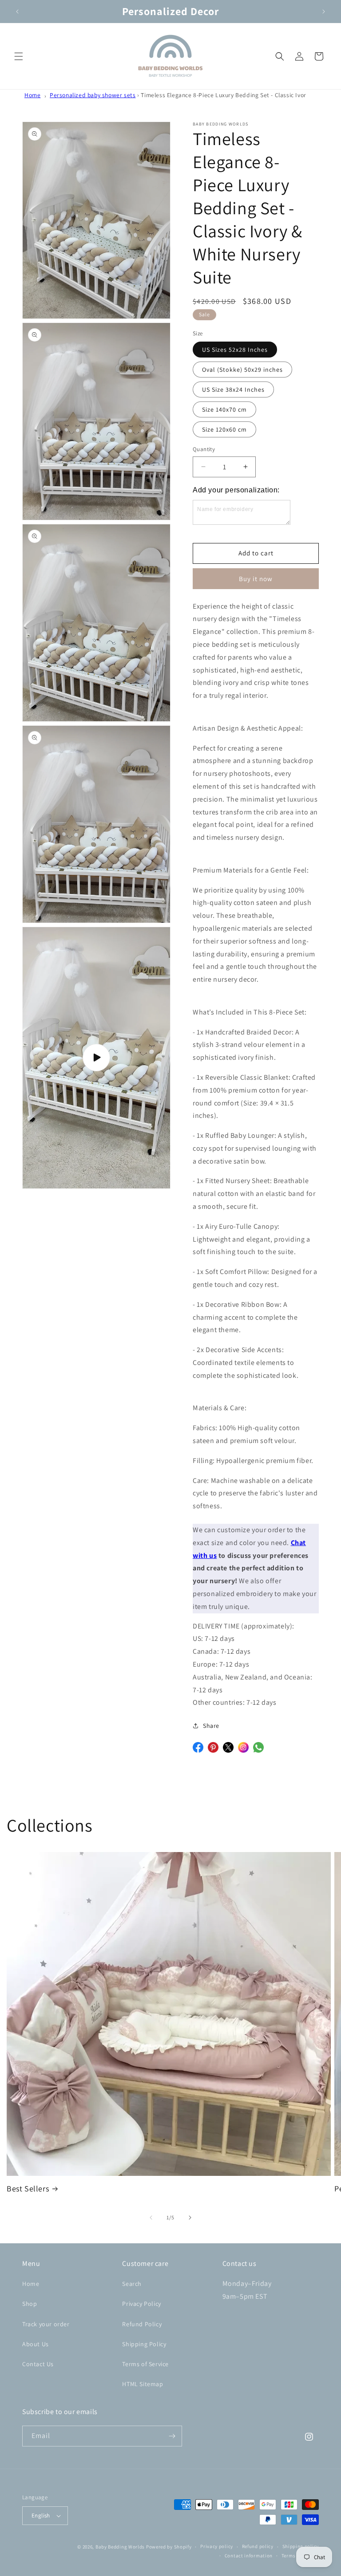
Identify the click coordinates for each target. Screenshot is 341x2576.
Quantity (204, 449)
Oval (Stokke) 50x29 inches (242, 370)
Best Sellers (28, 2189)
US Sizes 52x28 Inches (235, 350)
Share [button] (211, 1726)
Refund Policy (142, 2324)
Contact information (249, 2556)
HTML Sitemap (143, 2384)
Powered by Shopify (169, 2547)
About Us (36, 2344)
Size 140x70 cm (224, 409)
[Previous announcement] (17, 12)
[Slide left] (151, 2218)
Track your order (46, 2324)
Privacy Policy (141, 2304)
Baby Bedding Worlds (120, 2547)
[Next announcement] (324, 12)
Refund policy (258, 2546)
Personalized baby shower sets (93, 95)
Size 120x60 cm (224, 429)
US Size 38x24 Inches (233, 389)
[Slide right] (190, 2218)
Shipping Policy (144, 2344)
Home (32, 95)
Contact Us (38, 2364)
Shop (30, 2304)
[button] (19, 56)
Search (132, 2284)
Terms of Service (145, 2364)
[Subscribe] (172, 2436)
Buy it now (256, 579)
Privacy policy (217, 2546)
